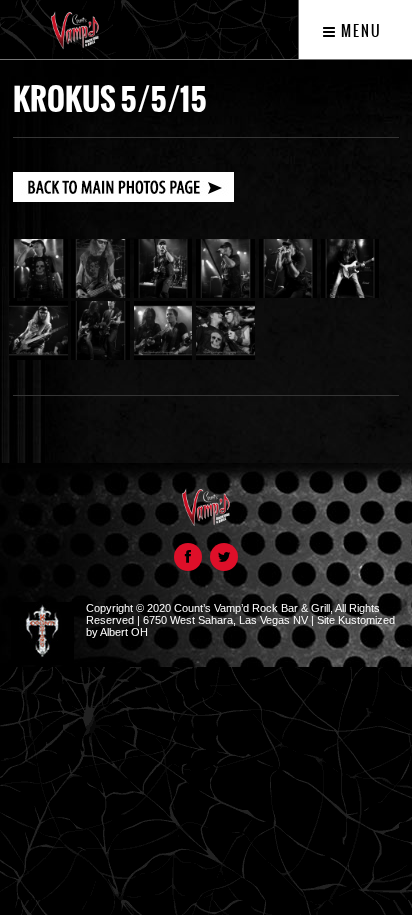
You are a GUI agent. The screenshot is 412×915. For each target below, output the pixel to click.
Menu (359, 31)
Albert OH (124, 632)
